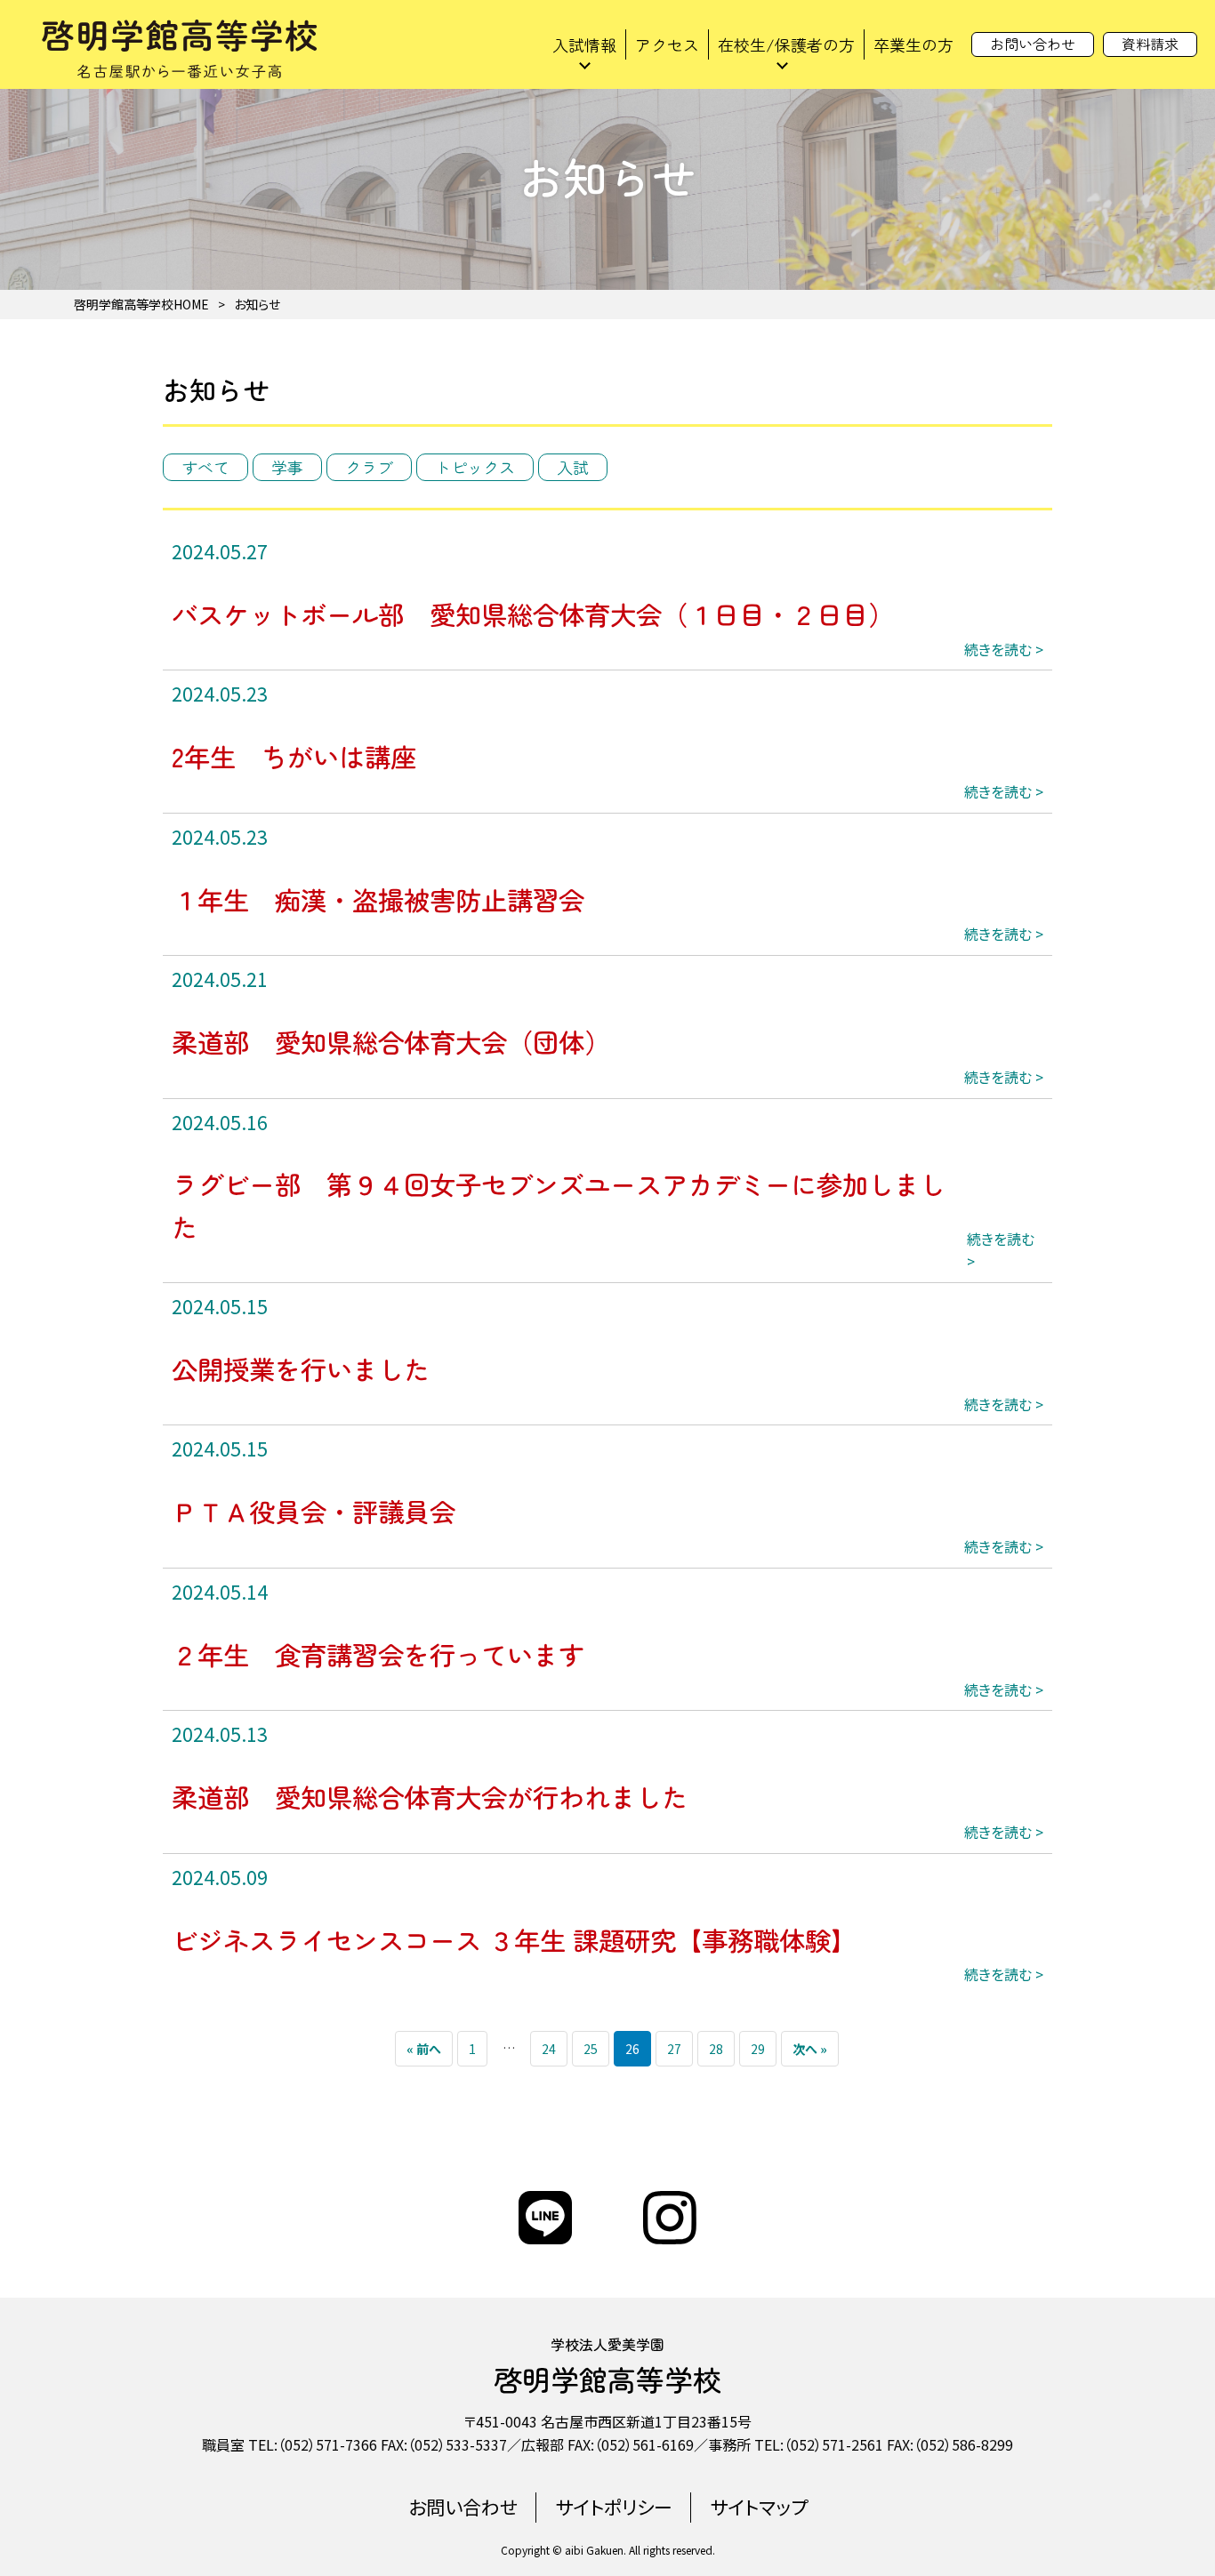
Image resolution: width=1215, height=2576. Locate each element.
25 (591, 2049)
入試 (573, 467)
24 (549, 2049)
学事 (287, 467)
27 (674, 2049)
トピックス (475, 467)
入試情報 (584, 44)
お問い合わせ (1033, 44)
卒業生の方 (913, 44)
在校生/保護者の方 (786, 44)
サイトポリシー (614, 2507)
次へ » (810, 2049)
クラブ (369, 467)
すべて (205, 467)
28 (716, 2049)
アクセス (667, 44)
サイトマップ (759, 2507)
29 (758, 2049)
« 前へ (424, 2049)
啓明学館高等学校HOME (141, 304)
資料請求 (1150, 44)
